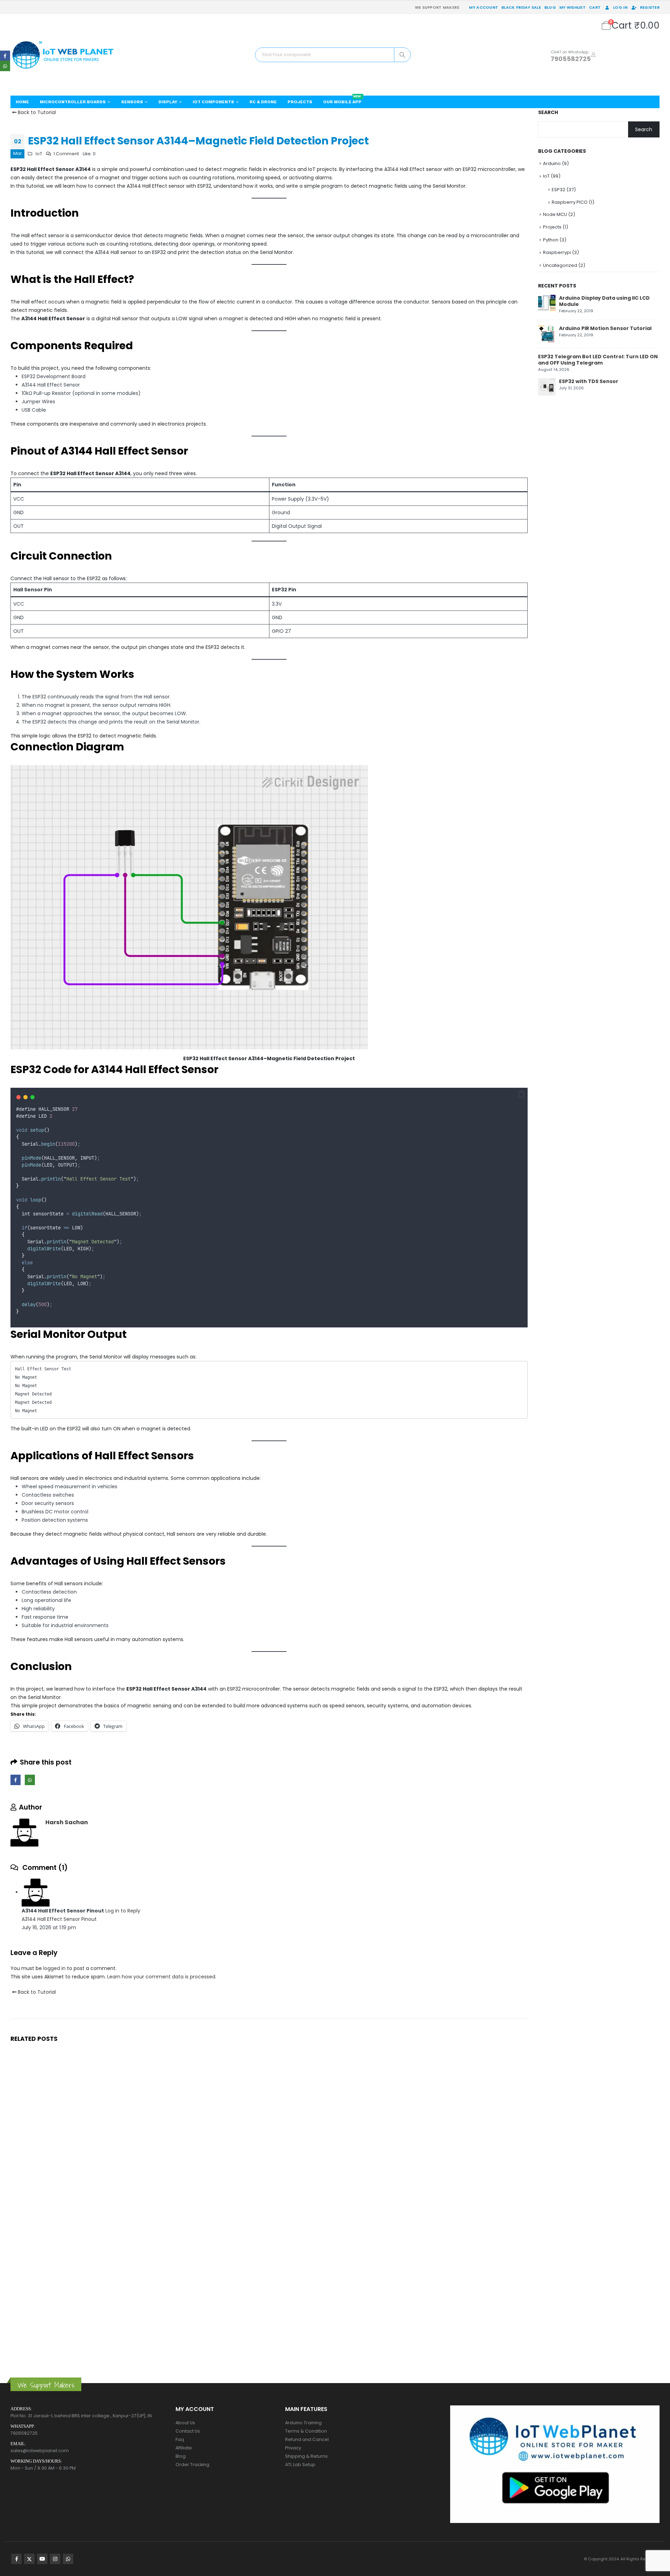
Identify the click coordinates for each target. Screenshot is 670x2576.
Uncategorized (560, 265)
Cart (595, 7)
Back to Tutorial (36, 112)
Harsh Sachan (67, 1822)
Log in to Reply (123, 1911)
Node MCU (555, 214)
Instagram (55, 2559)
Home (22, 102)
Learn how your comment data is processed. (162, 1977)
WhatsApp (30, 1780)
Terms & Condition (306, 2431)
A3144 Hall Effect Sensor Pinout (59, 1919)
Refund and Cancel (307, 2439)
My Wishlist (572, 7)
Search (548, 113)
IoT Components (213, 102)
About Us (185, 2423)
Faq (180, 2439)
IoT (39, 154)
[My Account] (593, 55)
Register (650, 7)
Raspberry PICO (570, 202)
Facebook (16, 1780)
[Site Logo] (63, 55)
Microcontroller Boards (73, 102)
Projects (300, 102)
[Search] (402, 55)
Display (168, 102)
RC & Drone (263, 102)
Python (551, 240)
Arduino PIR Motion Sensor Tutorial (605, 328)
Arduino (552, 163)
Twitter (29, 2559)
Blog (550, 7)
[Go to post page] (547, 303)
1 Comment (66, 154)
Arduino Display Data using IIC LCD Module (604, 301)
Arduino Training (303, 2423)
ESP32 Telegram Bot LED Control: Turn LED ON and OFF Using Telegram (598, 360)
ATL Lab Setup (300, 2465)
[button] (521, 1094)
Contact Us (188, 2431)
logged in (54, 1968)
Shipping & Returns (306, 2456)
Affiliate (184, 2448)
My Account (483, 7)
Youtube (42, 2559)
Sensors (132, 102)
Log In (620, 7)
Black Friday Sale (521, 7)
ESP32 (559, 190)
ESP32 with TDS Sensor (589, 381)
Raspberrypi (557, 252)
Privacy (293, 2448)
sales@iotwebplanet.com (40, 2451)
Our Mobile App (342, 100)
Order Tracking (192, 2465)
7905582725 (571, 59)
